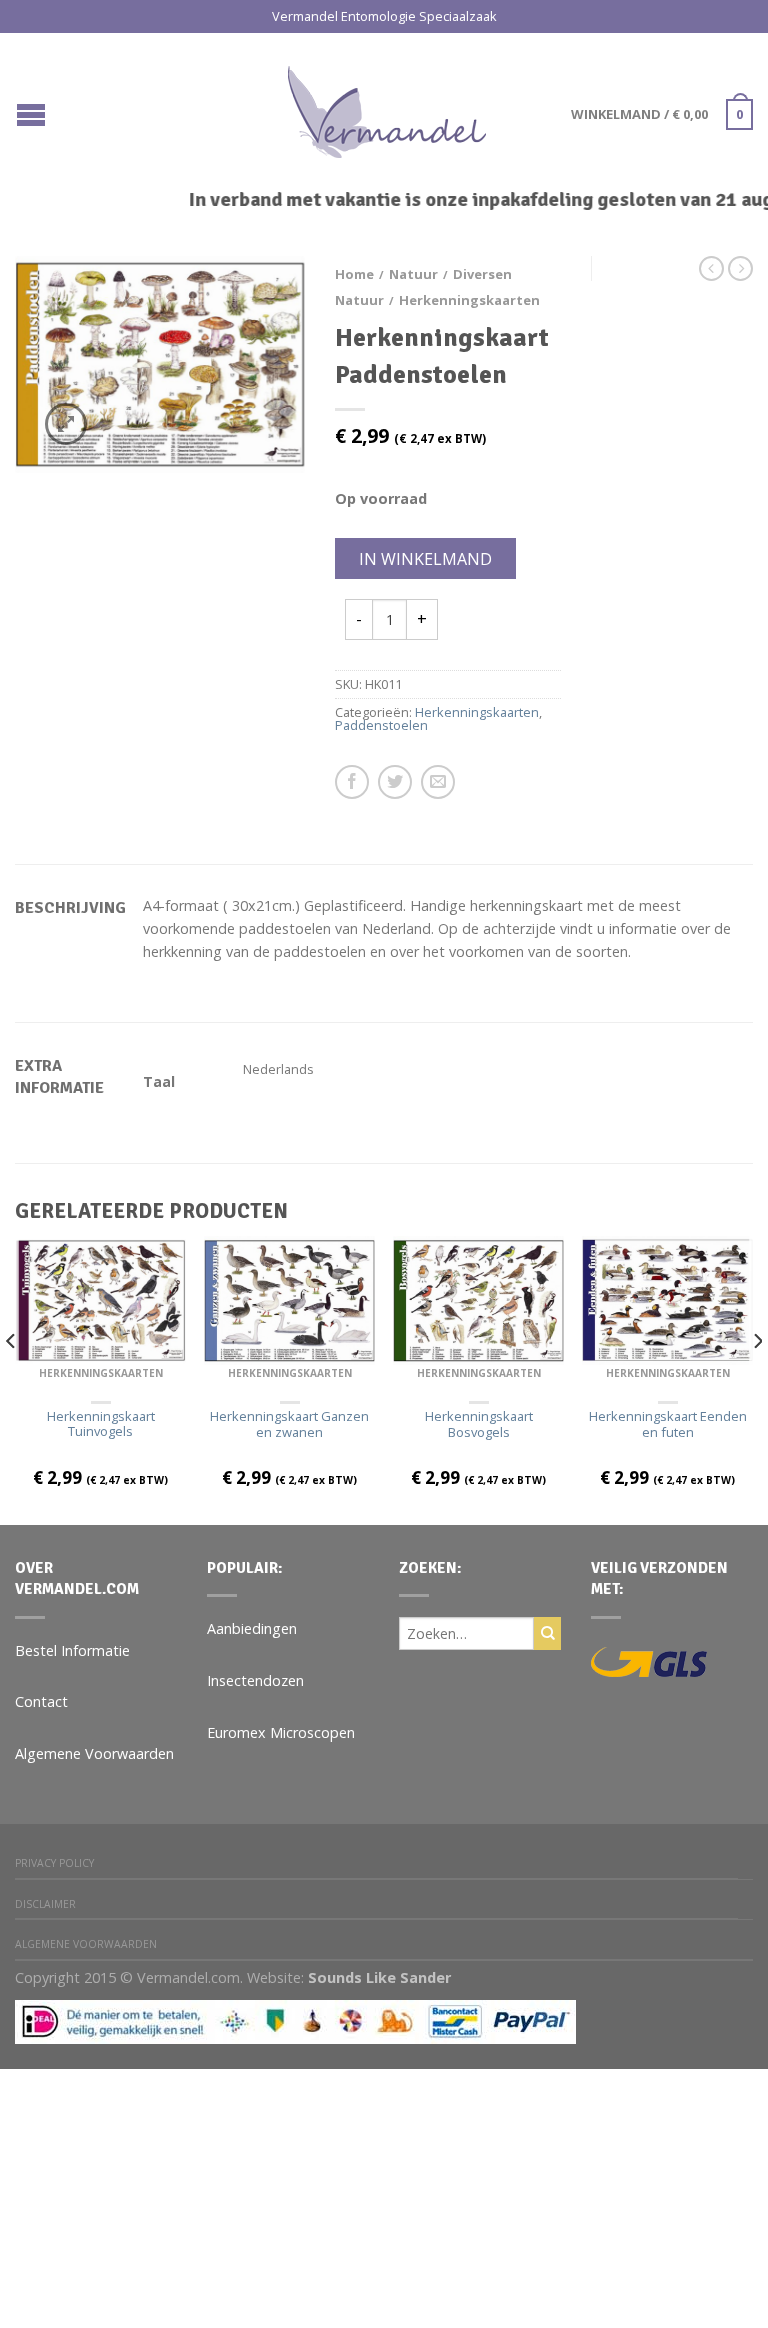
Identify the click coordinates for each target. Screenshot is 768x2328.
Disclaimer (45, 1904)
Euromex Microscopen (281, 1732)
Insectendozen (255, 1680)
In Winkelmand (425, 559)
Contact (41, 1701)
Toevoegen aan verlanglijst (255, 306)
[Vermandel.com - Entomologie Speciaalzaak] (387, 107)
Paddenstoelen (381, 725)
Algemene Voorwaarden (94, 1753)
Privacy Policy (54, 1863)
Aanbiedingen (252, 1628)
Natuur (413, 274)
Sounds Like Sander (379, 1977)
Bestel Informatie (72, 1650)
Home (354, 274)
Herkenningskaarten (469, 300)
